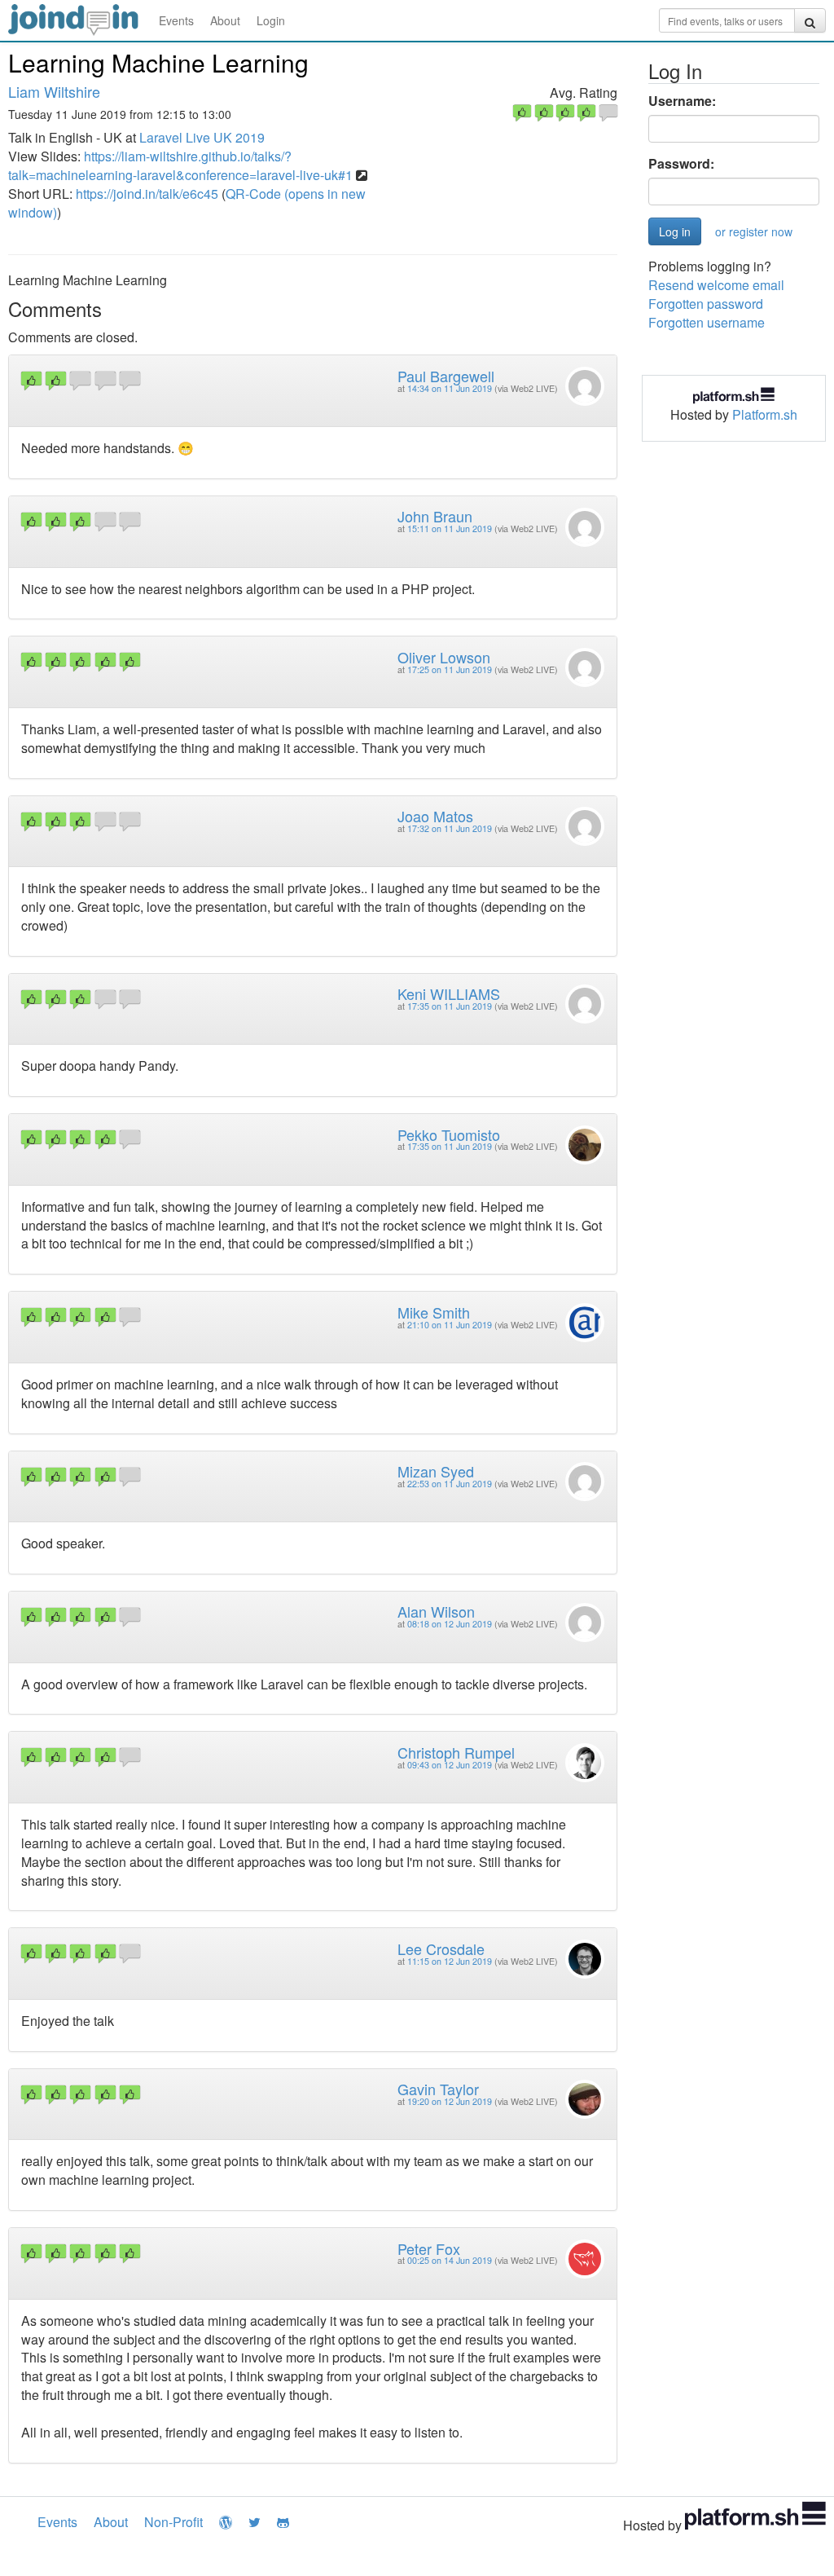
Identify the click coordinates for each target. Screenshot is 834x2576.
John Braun (435, 516)
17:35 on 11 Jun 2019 (450, 1006)
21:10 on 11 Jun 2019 (450, 1325)
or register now (754, 231)
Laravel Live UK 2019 (202, 137)
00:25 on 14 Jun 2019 (450, 2260)
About (225, 20)
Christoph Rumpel (456, 1752)
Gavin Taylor (438, 2089)
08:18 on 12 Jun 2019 (450, 1624)
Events (176, 20)
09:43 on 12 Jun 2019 (450, 1765)
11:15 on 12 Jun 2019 (450, 1961)
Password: (681, 164)
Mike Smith (434, 1312)
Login (271, 20)
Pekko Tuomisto (449, 1134)
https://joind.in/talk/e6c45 (147, 194)
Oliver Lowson (444, 657)
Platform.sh (765, 414)
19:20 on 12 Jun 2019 (450, 2101)
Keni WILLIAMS (449, 993)
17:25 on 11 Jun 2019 (450, 669)
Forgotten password (706, 304)
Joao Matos (435, 816)
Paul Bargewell (446, 376)
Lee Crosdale (441, 1949)
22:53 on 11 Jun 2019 (450, 1484)
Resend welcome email (716, 285)
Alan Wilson (436, 1611)
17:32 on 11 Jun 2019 (450, 828)
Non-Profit (173, 2522)
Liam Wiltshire (54, 91)
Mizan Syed (436, 1471)
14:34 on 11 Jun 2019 (450, 388)
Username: (682, 101)
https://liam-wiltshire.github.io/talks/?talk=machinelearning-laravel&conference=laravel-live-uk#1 (180, 165)
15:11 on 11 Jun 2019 (450, 528)
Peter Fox (429, 2248)
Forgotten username (707, 322)
